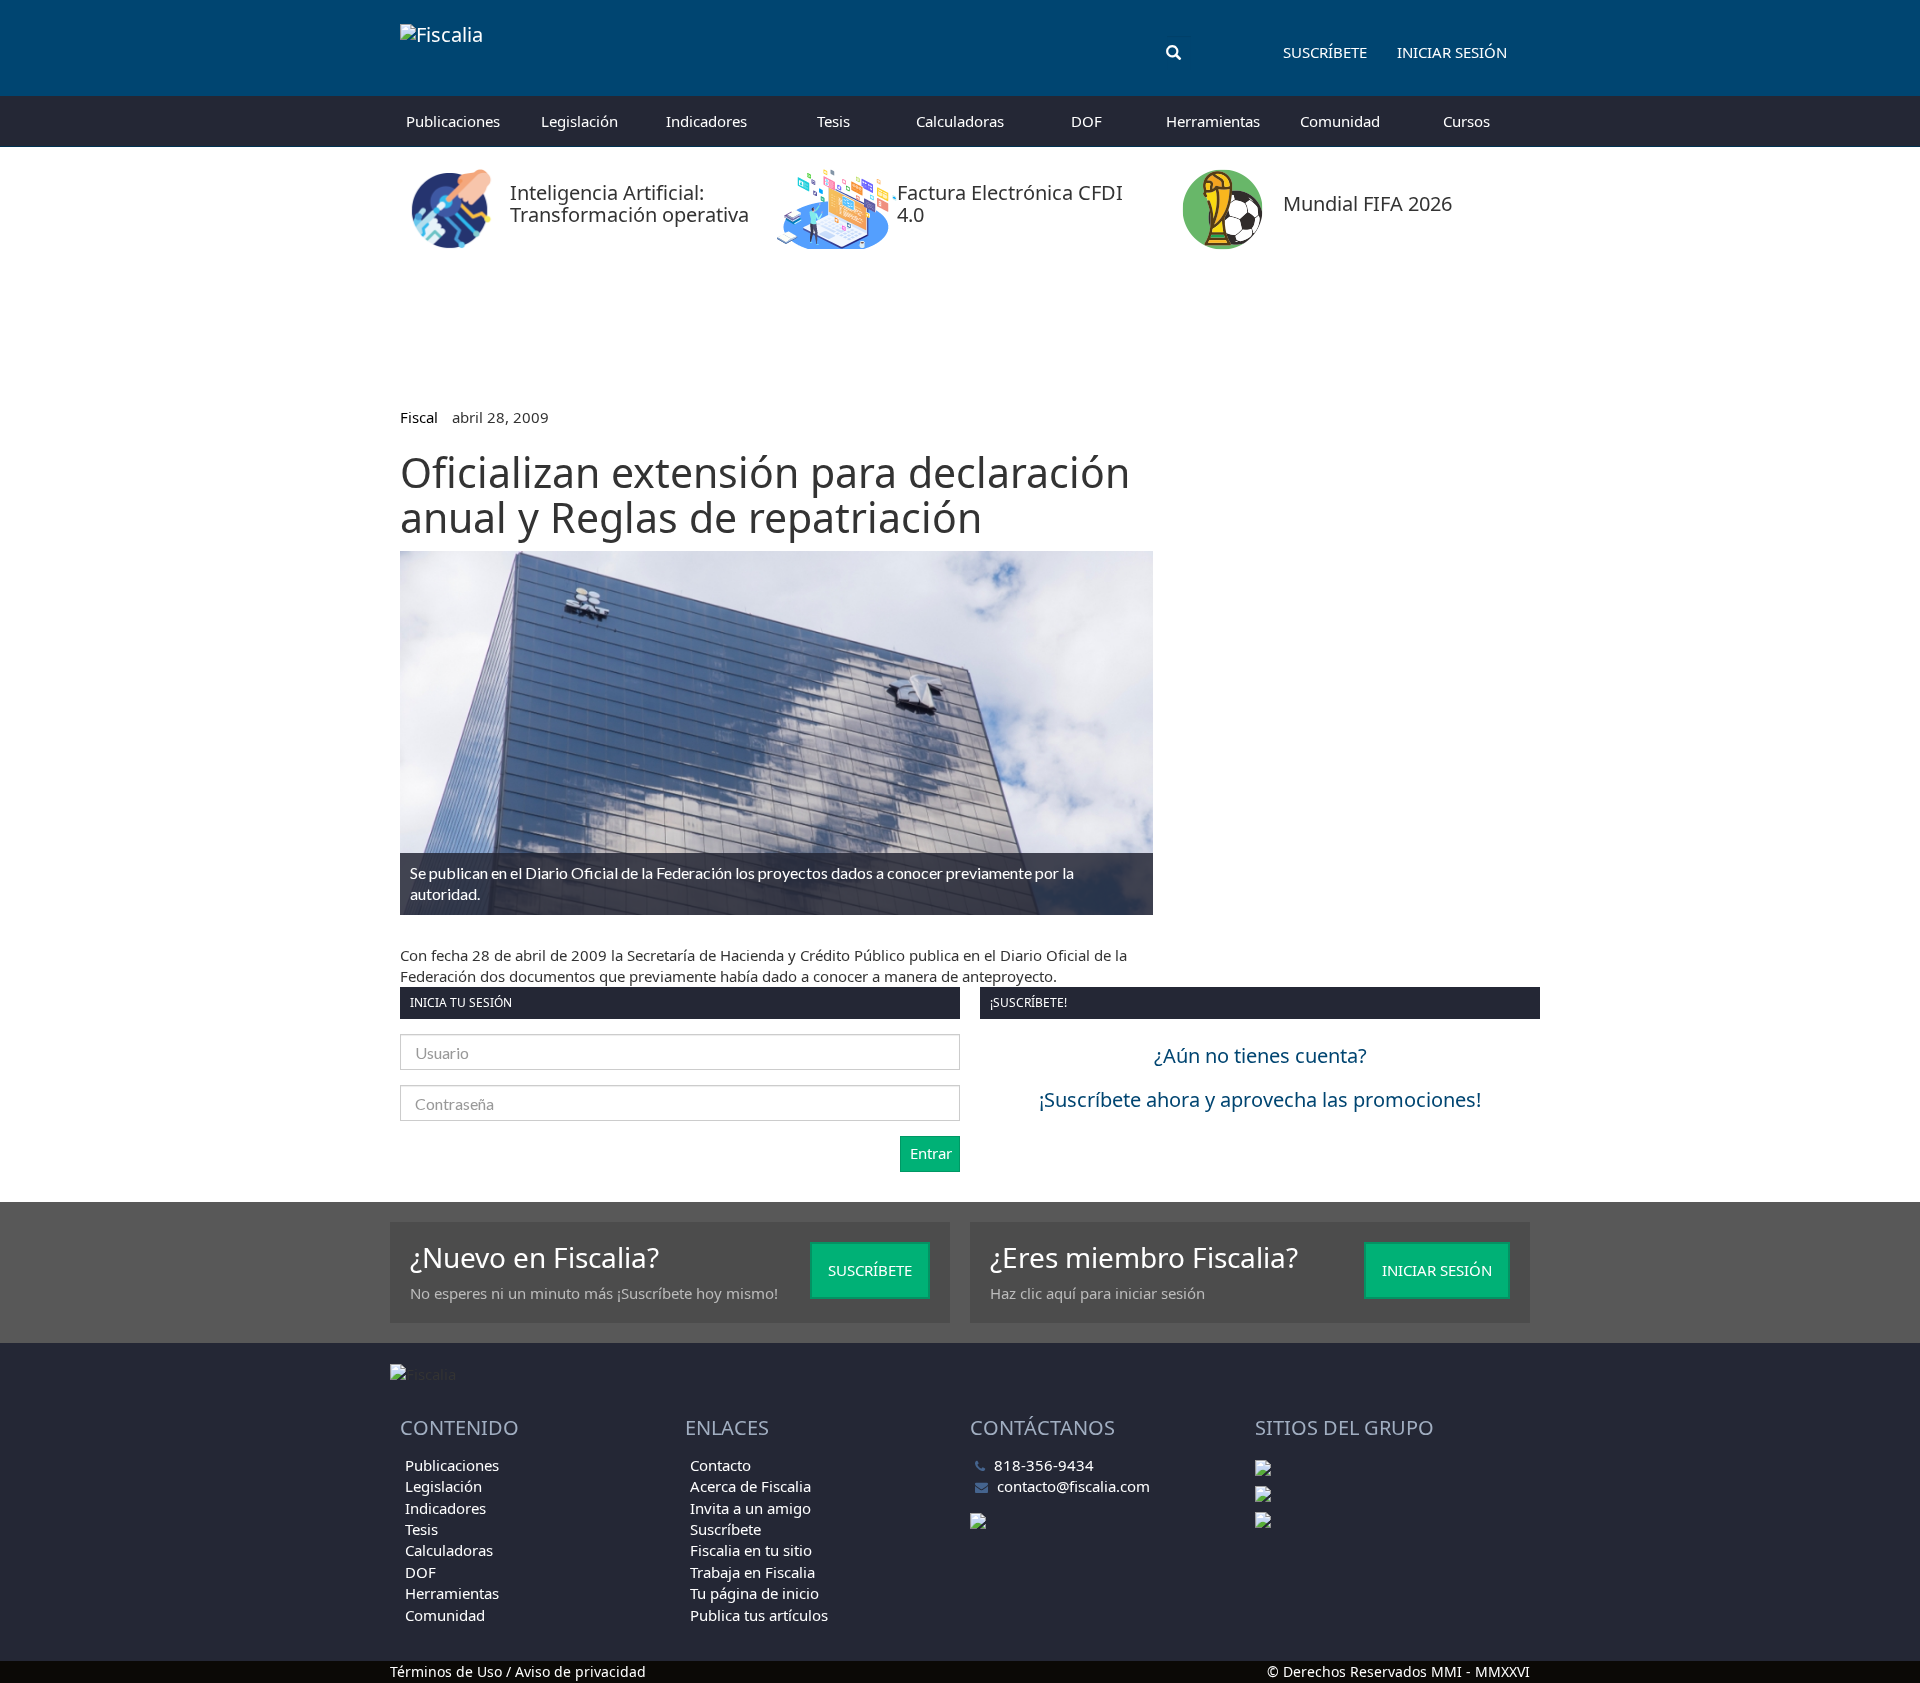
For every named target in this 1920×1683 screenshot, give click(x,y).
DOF (1086, 121)
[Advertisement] (960, 320)
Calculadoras (960, 121)
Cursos (1466, 121)
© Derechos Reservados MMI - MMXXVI (1398, 1671)
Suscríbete (1325, 52)
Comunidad (1340, 121)
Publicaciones (453, 121)
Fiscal (419, 417)
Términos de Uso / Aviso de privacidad (518, 1671)
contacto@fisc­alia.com (1073, 1486)
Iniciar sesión (1452, 52)
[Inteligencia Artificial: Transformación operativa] (573, 243)
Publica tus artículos (759, 1615)
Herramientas (1213, 121)
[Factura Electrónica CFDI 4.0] (960, 243)
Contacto (720, 1465)
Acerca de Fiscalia (750, 1486)
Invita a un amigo (750, 1508)
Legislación (579, 121)
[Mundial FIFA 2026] (1307, 244)
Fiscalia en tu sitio (751, 1550)
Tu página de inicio (754, 1593)
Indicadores (706, 121)
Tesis (833, 121)
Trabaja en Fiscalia (752, 1572)
